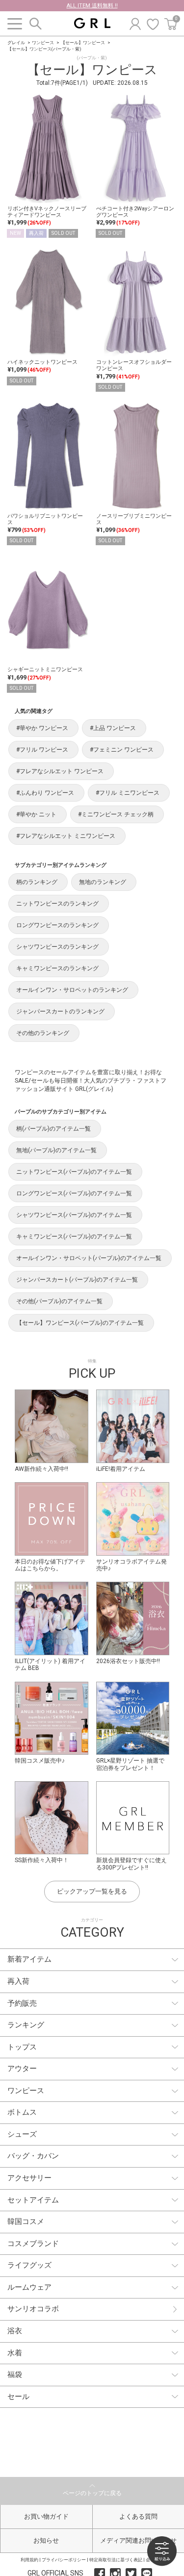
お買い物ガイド (46, 2516)
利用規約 (29, 2560)
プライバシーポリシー (64, 2560)
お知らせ (46, 2540)
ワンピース (43, 43)
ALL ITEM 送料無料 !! (92, 6)
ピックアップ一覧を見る (92, 1891)
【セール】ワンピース (83, 43)
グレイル (16, 43)
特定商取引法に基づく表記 (116, 2560)
